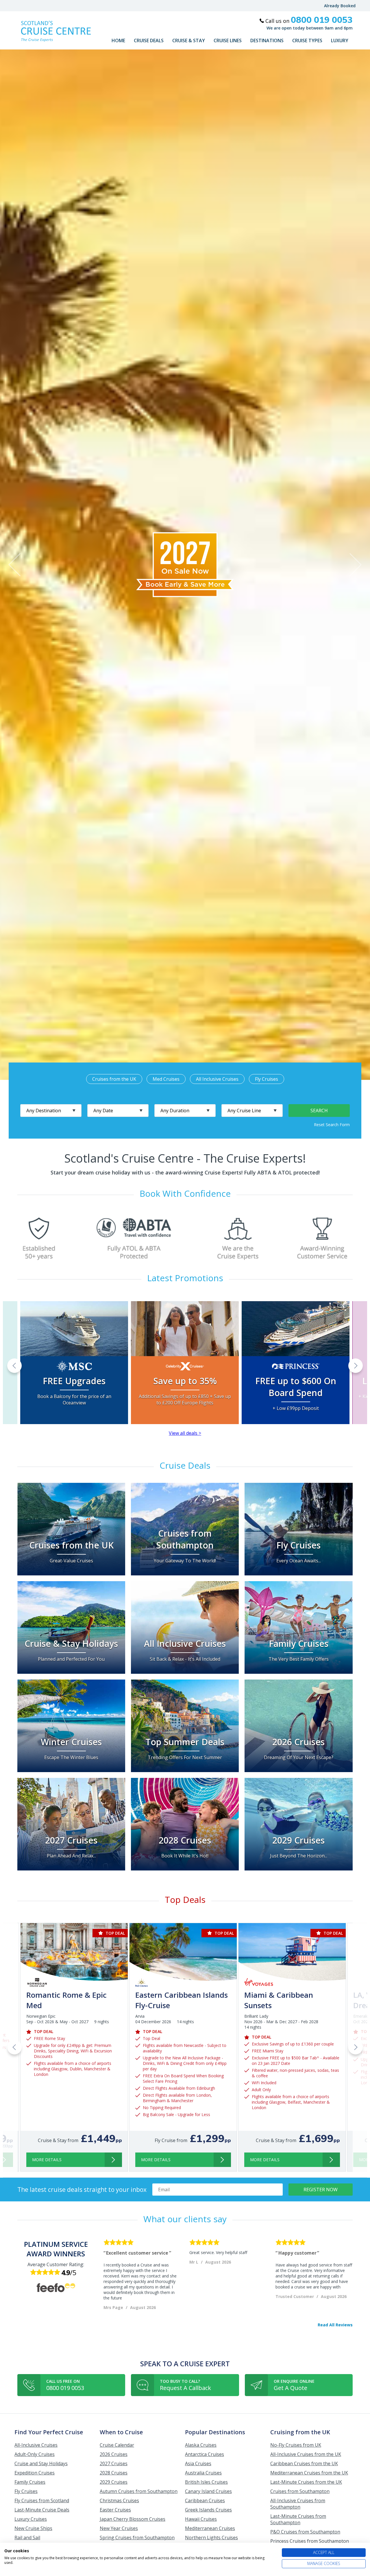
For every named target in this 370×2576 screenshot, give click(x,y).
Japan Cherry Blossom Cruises (133, 2519)
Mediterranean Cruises (210, 2528)
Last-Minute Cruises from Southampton (298, 2519)
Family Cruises (30, 2482)
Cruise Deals (149, 40)
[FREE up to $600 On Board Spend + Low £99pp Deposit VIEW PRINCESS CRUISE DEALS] (296, 1337)
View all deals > (185, 1433)
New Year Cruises (119, 2528)
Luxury (340, 40)
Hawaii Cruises (201, 2519)
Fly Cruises (267, 1079)
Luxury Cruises (31, 2519)
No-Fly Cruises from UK (296, 2445)
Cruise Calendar (117, 2445)
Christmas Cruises (119, 2500)
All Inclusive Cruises (217, 1079)
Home (118, 40)
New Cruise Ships (33, 2528)
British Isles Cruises (206, 2482)
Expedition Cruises (35, 2473)
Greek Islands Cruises (208, 2510)
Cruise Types (307, 40)
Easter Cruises (115, 2510)
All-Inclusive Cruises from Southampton (298, 2504)
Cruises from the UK (114, 1079)
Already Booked (340, 6)
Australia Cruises (203, 2473)
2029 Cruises (114, 2482)
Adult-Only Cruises (35, 2454)
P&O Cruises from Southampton (305, 2532)
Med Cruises (166, 1079)
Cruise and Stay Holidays (41, 2463)
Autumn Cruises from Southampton (139, 2491)
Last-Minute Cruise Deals (42, 2510)
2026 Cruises (114, 2454)
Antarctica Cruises (205, 2454)
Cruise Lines (228, 40)
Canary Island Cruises (208, 2491)
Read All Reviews (335, 2325)
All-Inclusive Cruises (36, 2445)
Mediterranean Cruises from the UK (309, 2473)
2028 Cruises (114, 2473)
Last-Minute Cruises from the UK (306, 2482)
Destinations (267, 40)
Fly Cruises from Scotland (42, 2500)
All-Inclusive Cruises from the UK (306, 2454)
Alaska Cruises (201, 2445)
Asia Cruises (198, 2463)
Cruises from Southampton (300, 2491)
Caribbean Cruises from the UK (304, 2463)
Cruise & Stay (189, 40)
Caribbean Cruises (205, 2500)
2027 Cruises (114, 2463)
